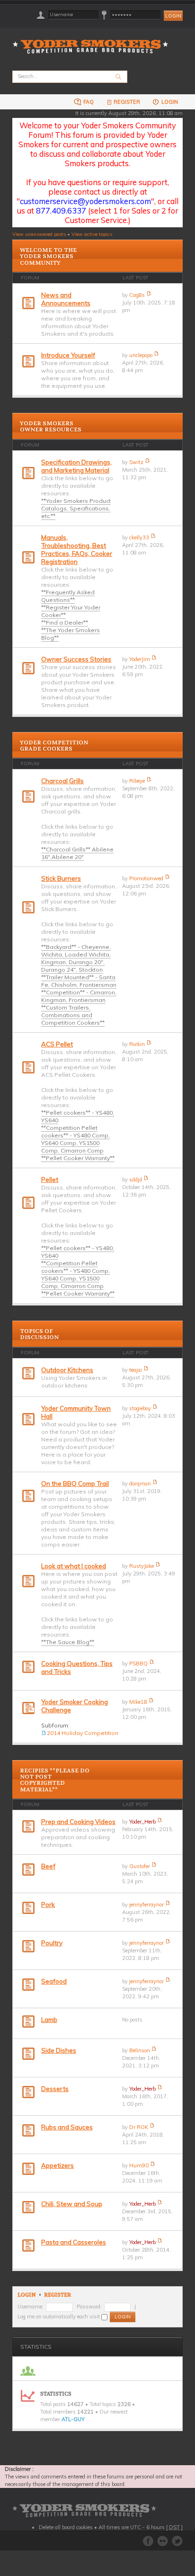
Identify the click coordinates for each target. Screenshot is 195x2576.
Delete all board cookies (66, 2527)
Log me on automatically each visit (59, 2317)
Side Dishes (59, 2050)
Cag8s (137, 295)
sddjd (136, 1180)
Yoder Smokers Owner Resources (51, 426)
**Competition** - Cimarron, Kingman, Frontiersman (79, 996)
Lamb (49, 2020)
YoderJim (140, 659)
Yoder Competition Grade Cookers (54, 746)
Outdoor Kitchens (67, 1370)
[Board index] (93, 41)
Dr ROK (139, 2127)
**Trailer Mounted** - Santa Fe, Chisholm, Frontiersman (79, 981)
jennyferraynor (146, 1905)
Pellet (50, 1180)
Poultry (52, 1943)
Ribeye (137, 781)
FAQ (88, 102)
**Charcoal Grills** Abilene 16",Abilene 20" (77, 853)
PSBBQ (138, 1664)
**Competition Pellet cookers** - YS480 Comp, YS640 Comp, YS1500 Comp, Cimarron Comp (75, 1139)
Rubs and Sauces (67, 2127)
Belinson (140, 2050)
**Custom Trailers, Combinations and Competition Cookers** (73, 1015)
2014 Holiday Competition (83, 1733)
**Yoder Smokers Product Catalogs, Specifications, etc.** (76, 508)
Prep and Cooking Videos (78, 1822)
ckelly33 (139, 537)
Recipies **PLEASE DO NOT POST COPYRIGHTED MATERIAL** (55, 1780)
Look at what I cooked (74, 1566)
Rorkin (137, 1044)
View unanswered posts (39, 234)
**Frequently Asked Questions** (68, 596)
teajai (136, 1370)
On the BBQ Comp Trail (75, 1484)
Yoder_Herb (142, 1822)
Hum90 (139, 2165)
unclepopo (141, 355)
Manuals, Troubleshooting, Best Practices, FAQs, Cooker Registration (77, 550)
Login (169, 102)
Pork (48, 1905)
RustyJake (142, 1566)
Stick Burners (61, 878)
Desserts (55, 2089)
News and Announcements (66, 299)
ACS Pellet (57, 1044)
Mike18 (138, 1702)
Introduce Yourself (68, 355)
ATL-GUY (73, 2419)
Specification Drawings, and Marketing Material (76, 466)
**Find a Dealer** (65, 622)
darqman (140, 1484)
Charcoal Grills (62, 781)
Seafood (54, 1981)
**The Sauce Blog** (68, 1642)
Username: (31, 2307)
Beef (48, 1866)
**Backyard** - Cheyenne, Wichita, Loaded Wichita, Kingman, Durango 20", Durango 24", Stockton (76, 958)
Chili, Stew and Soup (72, 2204)
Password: (89, 2307)
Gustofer (140, 1866)
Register (127, 102)
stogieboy (140, 1408)
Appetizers (58, 2165)
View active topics (92, 234)
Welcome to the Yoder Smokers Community (48, 256)
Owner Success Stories (76, 659)
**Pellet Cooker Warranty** (78, 1158)
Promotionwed (146, 878)
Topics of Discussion (39, 1334)
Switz (136, 462)
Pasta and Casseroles (74, 2242)
